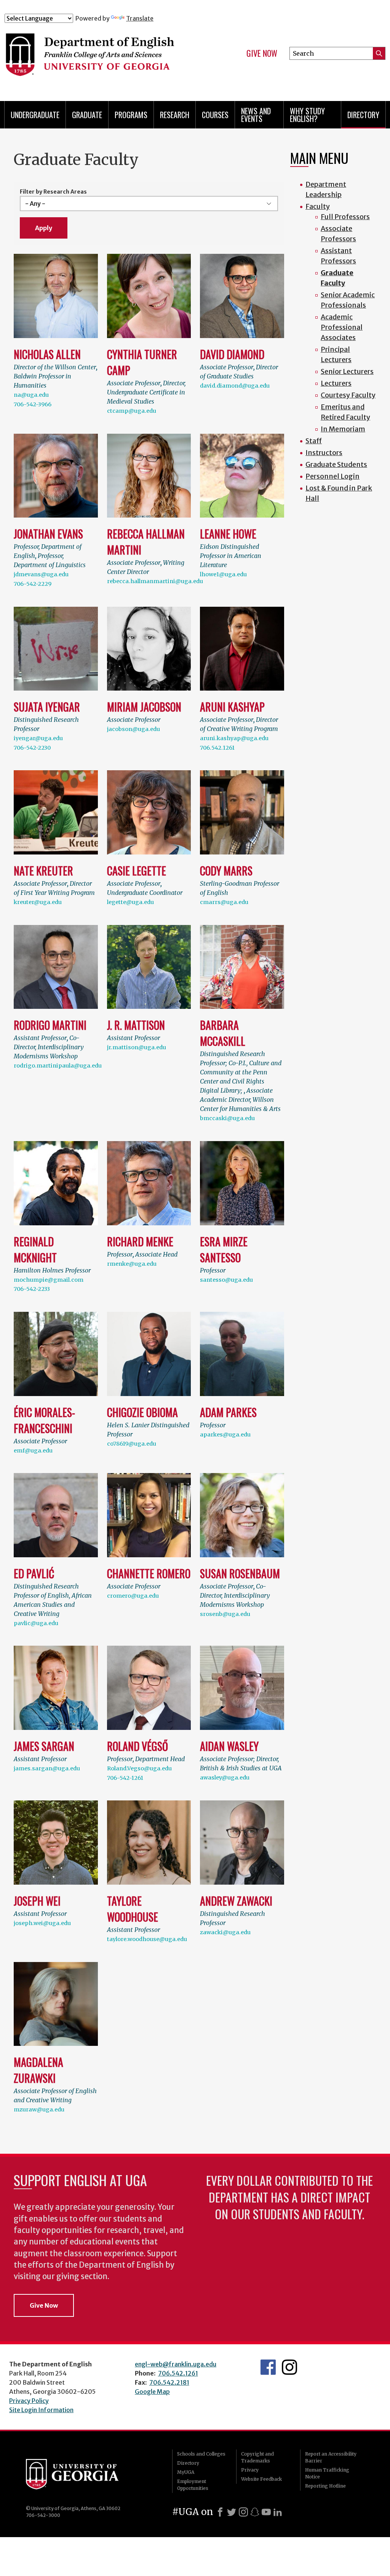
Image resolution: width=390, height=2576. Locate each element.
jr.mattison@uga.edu (137, 1047)
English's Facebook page (268, 2367)
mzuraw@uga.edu (39, 2110)
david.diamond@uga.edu (235, 386)
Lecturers (336, 383)
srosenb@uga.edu (225, 1614)
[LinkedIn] (278, 2512)
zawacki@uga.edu (225, 1932)
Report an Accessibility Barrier (331, 2457)
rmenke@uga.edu (132, 1264)
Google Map (152, 2392)
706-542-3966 (33, 404)
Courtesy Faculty (348, 395)
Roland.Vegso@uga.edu (139, 1768)
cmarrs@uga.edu (224, 902)
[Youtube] (266, 2512)
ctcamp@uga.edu (132, 411)
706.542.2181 (169, 2382)
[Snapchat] (255, 2512)
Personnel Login (332, 476)
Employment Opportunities (193, 2485)
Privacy (250, 2470)
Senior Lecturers (347, 371)
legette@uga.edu (130, 902)
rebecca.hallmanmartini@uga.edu (155, 581)
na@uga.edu (31, 395)
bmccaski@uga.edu (227, 1118)
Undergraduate (35, 115)
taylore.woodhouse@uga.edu (147, 1939)
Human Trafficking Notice (327, 2473)
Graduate (87, 115)
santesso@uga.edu (226, 1280)
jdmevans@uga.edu (41, 574)
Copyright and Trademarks (257, 2457)
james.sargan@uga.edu (47, 1768)
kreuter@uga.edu (38, 902)
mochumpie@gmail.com (49, 1280)
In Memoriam (343, 429)
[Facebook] (220, 2512)
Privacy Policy (29, 2401)
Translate (140, 18)
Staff (314, 441)
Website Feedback (261, 2479)
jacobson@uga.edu (133, 729)
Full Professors (345, 217)
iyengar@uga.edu (38, 738)
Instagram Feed (289, 2367)
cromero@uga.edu (133, 1596)
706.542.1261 (217, 748)
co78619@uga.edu (132, 1444)
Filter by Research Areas (53, 192)
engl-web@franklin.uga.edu (176, 2364)
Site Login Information (41, 2410)
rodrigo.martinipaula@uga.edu (58, 1066)
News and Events (256, 115)
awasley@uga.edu (225, 1778)
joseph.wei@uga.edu (42, 1923)
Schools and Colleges (201, 2454)
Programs (131, 115)
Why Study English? (307, 115)
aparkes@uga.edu (225, 1435)
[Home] (109, 56)
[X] (232, 2512)
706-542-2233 (32, 1289)
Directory (363, 115)
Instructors (324, 453)
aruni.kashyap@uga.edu (234, 738)
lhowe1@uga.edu (223, 574)
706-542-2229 (33, 584)
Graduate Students (336, 464)
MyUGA (186, 2472)
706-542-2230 (32, 748)
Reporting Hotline (325, 2486)
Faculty (318, 206)
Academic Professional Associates (342, 327)
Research (175, 115)
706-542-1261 (125, 1778)
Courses (215, 115)
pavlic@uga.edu (36, 1623)
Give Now (262, 53)
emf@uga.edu (33, 1451)
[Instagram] (243, 2512)
